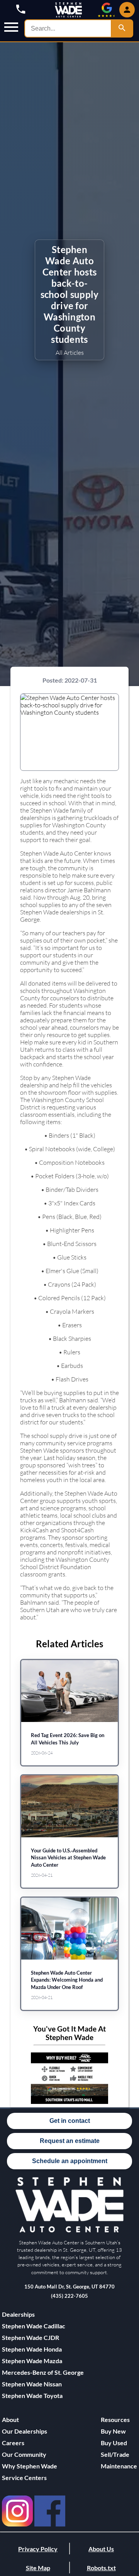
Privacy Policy (38, 2549)
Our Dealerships (25, 2431)
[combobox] (68, 28)
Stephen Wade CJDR (31, 2337)
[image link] (69, 2231)
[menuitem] (43, 2326)
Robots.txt (101, 2568)
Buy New (113, 2431)
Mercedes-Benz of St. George (43, 2372)
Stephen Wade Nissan (32, 2384)
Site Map (38, 2568)
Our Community (24, 2454)
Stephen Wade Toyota (32, 2395)
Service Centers (24, 2478)
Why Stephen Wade (30, 2466)
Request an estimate (70, 2141)
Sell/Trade (115, 2454)
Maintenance (119, 2466)
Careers (13, 2443)
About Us (101, 2549)
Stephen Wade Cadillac (34, 2326)
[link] (17, 2511)
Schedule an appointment (70, 2161)
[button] (11, 28)
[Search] (122, 28)
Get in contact (70, 2121)
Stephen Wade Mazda (32, 2361)
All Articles (70, 352)
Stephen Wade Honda (32, 2349)
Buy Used (114, 2443)
